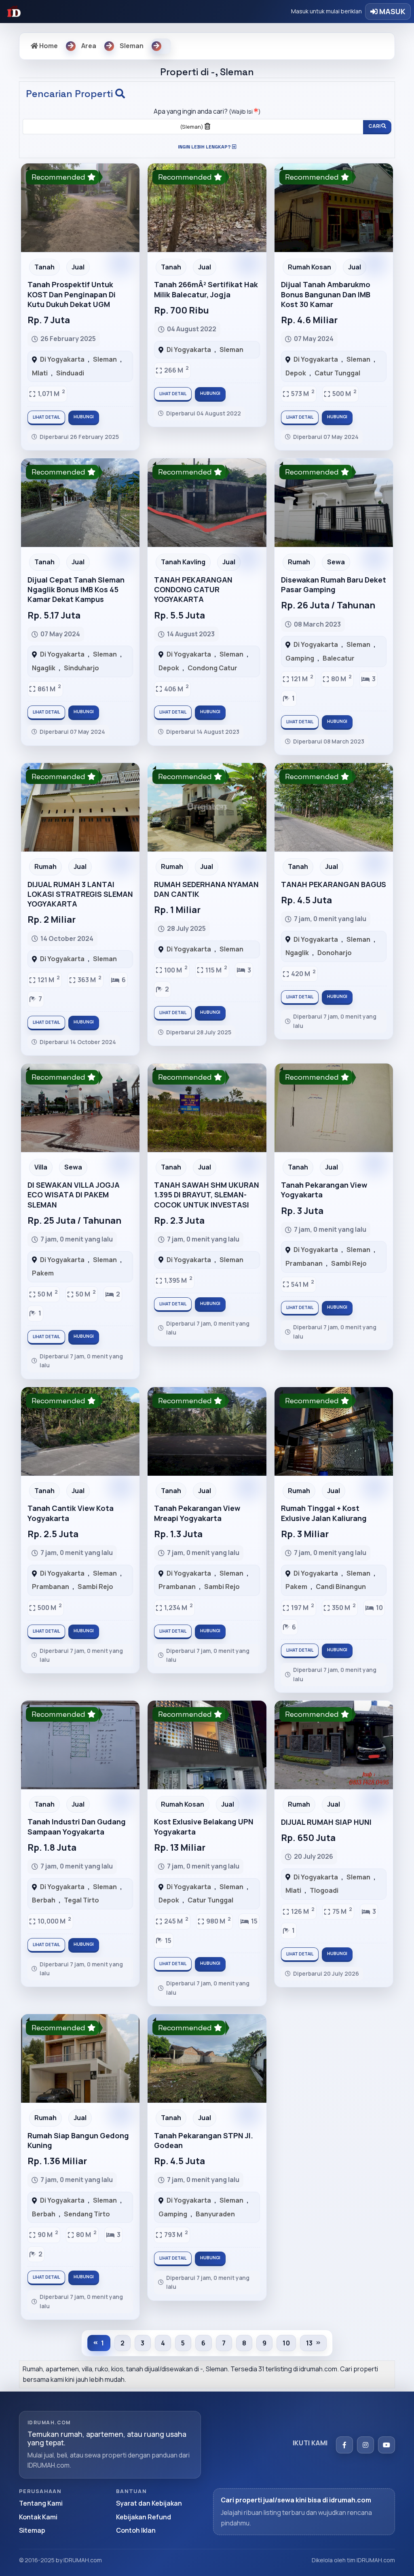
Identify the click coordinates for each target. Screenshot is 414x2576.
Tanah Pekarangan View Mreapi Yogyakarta (197, 1513)
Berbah (44, 1900)
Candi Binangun (341, 1587)
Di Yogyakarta (62, 359)
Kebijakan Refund (144, 2517)
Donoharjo (335, 953)
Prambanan (304, 1263)
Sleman (105, 359)
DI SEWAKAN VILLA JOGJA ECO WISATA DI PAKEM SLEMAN (74, 1195)
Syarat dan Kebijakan (149, 2503)
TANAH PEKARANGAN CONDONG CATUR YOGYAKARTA (193, 590)
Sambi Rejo (349, 1263)
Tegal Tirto (81, 1900)
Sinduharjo (81, 668)
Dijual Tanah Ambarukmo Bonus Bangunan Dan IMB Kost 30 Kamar (326, 294)
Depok (296, 373)
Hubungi (84, 417)
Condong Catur (212, 668)
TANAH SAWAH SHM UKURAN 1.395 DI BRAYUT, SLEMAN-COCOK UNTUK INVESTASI (207, 1195)
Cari (375, 126)
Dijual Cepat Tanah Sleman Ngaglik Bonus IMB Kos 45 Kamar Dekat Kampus (76, 590)
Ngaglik (44, 668)
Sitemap (32, 2530)
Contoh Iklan (136, 2530)
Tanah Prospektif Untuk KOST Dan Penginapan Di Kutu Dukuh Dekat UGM (72, 294)
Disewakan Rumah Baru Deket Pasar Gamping (334, 585)
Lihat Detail (46, 417)
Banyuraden (215, 2214)
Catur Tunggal (337, 373)
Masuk (392, 11)
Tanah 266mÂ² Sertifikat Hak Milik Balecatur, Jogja (206, 289)
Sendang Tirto (87, 2214)
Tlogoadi (324, 1890)
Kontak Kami (38, 2517)
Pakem (43, 1273)
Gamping (300, 658)
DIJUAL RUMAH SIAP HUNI (326, 1822)
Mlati (40, 373)
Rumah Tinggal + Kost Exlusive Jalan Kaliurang (324, 1513)
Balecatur (339, 658)
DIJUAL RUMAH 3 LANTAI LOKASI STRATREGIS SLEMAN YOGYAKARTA (80, 894)
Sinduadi (70, 373)
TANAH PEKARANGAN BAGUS (334, 884)
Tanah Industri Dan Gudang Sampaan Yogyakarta (77, 1826)
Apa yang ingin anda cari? (207, 111)
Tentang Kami (41, 2503)
